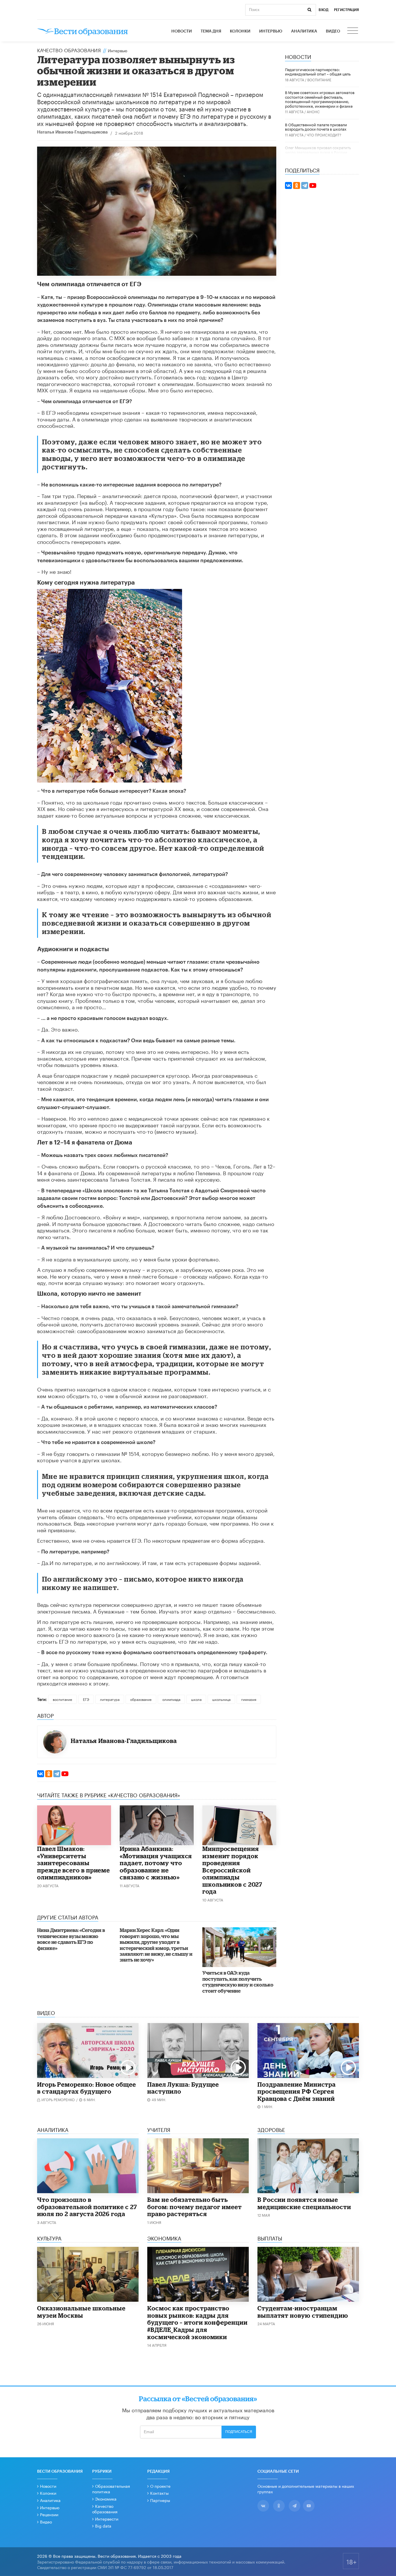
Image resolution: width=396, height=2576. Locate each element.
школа (196, 1699)
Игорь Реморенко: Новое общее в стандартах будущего (87, 2088)
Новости (182, 31)
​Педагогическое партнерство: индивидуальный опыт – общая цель (318, 71)
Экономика (106, 2499)
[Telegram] (57, 1774)
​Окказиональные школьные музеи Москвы (81, 2312)
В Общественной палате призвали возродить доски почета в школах (316, 127)
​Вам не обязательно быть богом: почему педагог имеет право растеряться (195, 2207)
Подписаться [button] (239, 2432)
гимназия (249, 1699)
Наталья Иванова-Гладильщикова (72, 132)
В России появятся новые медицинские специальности (304, 2203)
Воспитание (319, 79)
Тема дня (211, 31)
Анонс (313, 111)
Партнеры (160, 2500)
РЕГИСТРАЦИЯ (346, 10)
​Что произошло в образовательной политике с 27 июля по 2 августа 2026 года (87, 2207)
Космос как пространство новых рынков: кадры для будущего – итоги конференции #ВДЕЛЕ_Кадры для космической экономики (197, 2322)
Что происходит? (324, 135)
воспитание (62, 1699)
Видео (333, 31)
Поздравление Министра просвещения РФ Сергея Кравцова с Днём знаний (297, 2091)
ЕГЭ (86, 1699)
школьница (221, 1699)
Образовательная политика (111, 2489)
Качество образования (69, 50)
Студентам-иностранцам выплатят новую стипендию (303, 2312)
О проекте (160, 2486)
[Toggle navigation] (353, 31)
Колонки (240, 31)
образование (141, 1699)
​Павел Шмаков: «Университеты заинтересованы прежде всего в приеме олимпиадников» (73, 1863)
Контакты (159, 2493)
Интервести (107, 2519)
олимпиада (171, 1699)
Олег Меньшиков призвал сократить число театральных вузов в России (318, 149)
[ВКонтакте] (41, 1774)
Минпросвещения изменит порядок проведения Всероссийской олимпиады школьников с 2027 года (232, 1870)
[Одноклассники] (49, 1774)
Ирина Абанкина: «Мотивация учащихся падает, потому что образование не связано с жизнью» (156, 1863)
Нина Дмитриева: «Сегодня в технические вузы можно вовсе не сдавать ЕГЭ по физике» (71, 1939)
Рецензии (49, 2514)
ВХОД (324, 10)
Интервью (271, 31)
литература (110, 1699)
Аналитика (304, 31)
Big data (103, 2525)
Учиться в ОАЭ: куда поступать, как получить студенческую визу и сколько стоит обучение (238, 1982)
